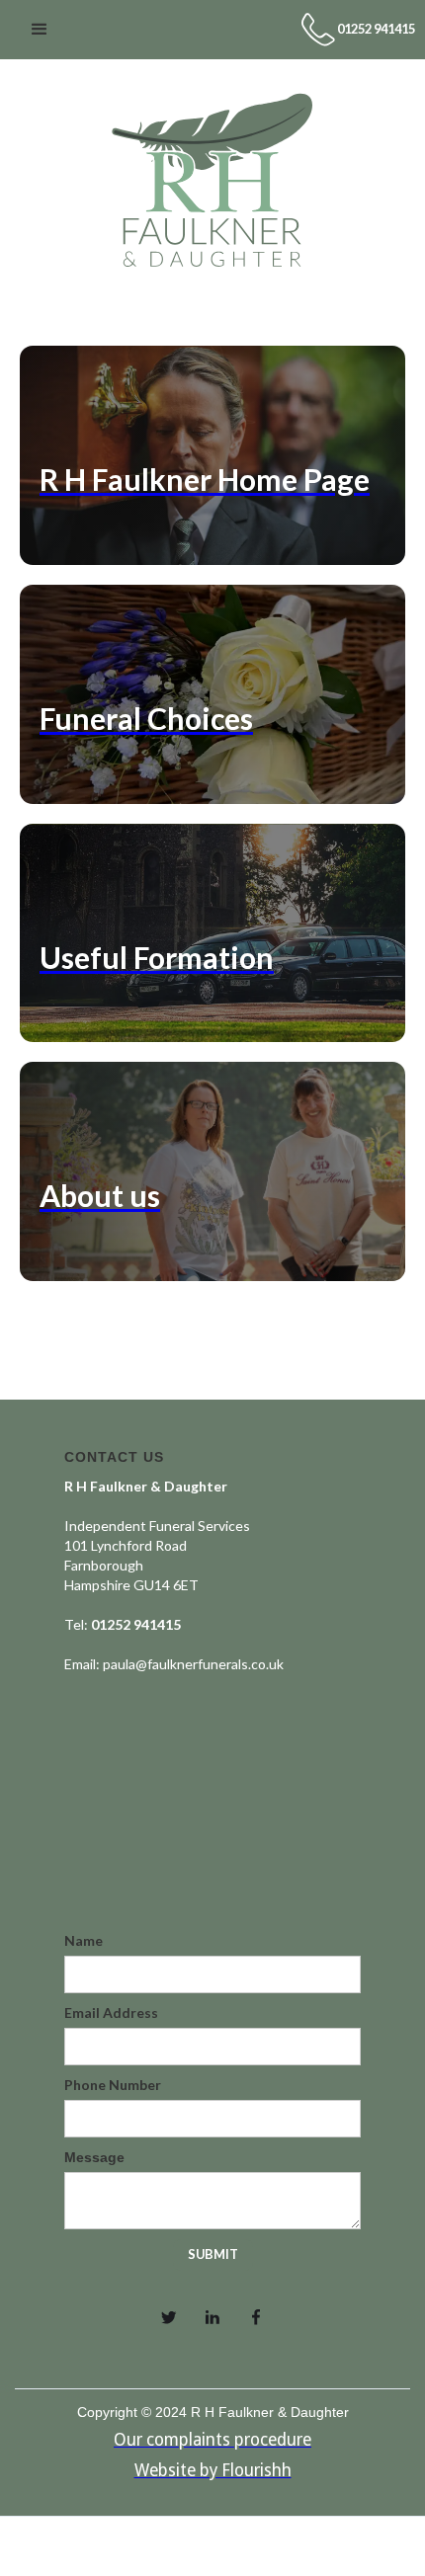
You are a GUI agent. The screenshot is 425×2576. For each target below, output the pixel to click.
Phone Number (113, 2085)
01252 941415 (376, 29)
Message (94, 2157)
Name (84, 1940)
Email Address (111, 2012)
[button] (40, 30)
